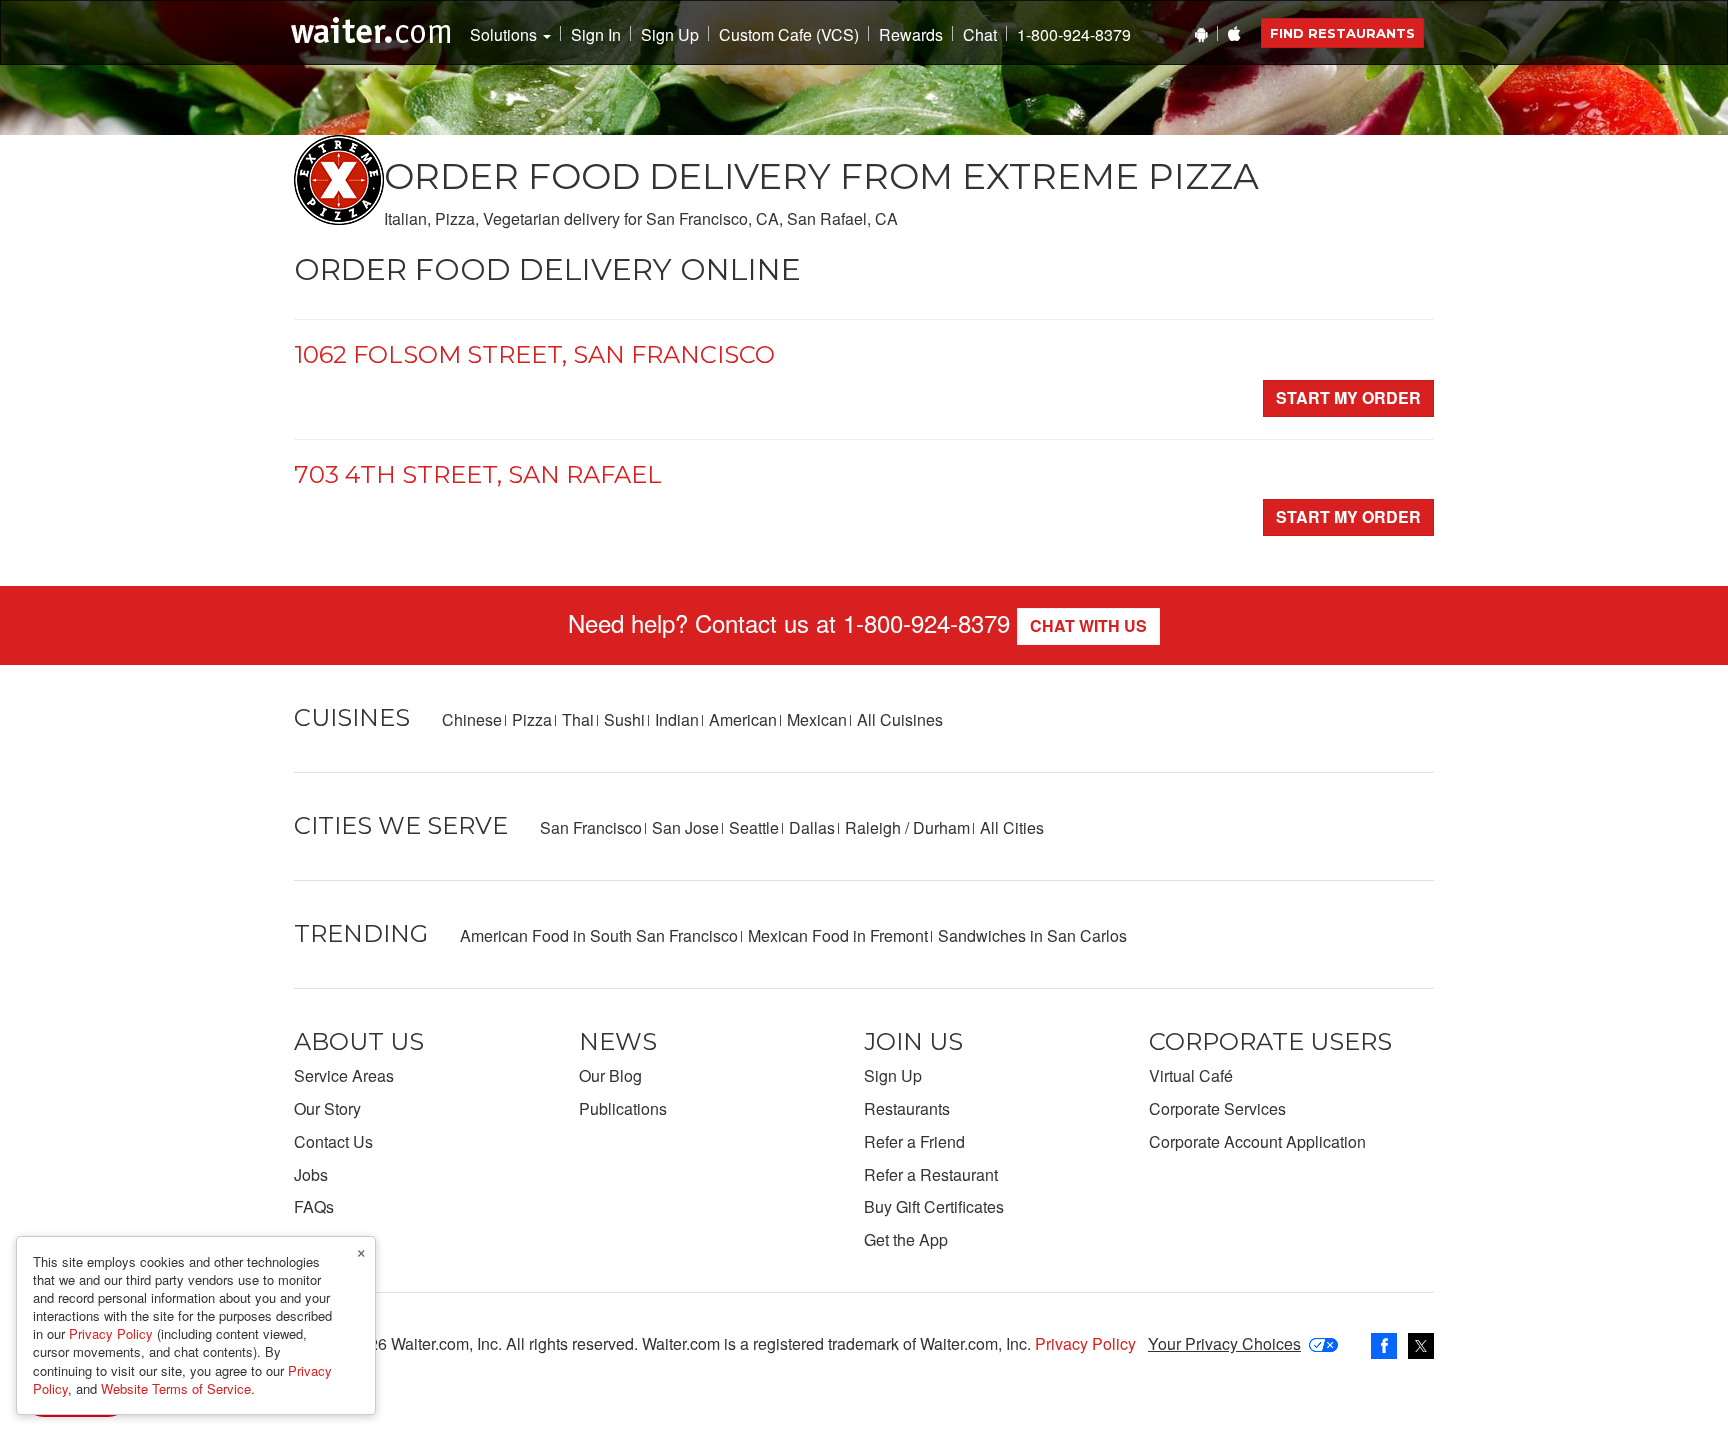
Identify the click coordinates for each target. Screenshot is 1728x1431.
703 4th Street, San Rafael (478, 474)
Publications (623, 1108)
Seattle (754, 827)
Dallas (812, 827)
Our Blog (610, 1075)
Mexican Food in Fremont (838, 935)
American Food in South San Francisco (599, 935)
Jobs (311, 1174)
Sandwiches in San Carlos (1032, 935)
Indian (677, 719)
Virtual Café (1191, 1075)
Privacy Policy (1085, 1343)
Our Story (327, 1108)
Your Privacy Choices (1224, 1343)
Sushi (624, 719)
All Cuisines (900, 719)
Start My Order (1348, 397)
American (743, 719)
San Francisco (591, 827)
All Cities (1012, 827)
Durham (941, 827)
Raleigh (873, 827)
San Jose (685, 827)
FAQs (314, 1206)
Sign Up (670, 35)
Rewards (911, 35)
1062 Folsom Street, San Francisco (534, 354)
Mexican (817, 719)
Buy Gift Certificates (934, 1206)
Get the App (906, 1239)
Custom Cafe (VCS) (789, 35)
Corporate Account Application (1257, 1141)
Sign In (596, 35)
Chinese (472, 719)
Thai (578, 719)
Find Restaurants (1342, 33)
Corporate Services (1217, 1108)
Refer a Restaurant (931, 1174)
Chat (980, 35)
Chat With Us (1088, 625)
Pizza (532, 719)
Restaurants (907, 1108)
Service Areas (344, 1075)
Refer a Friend (914, 1141)
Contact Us (333, 1141)
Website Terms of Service (176, 1388)
